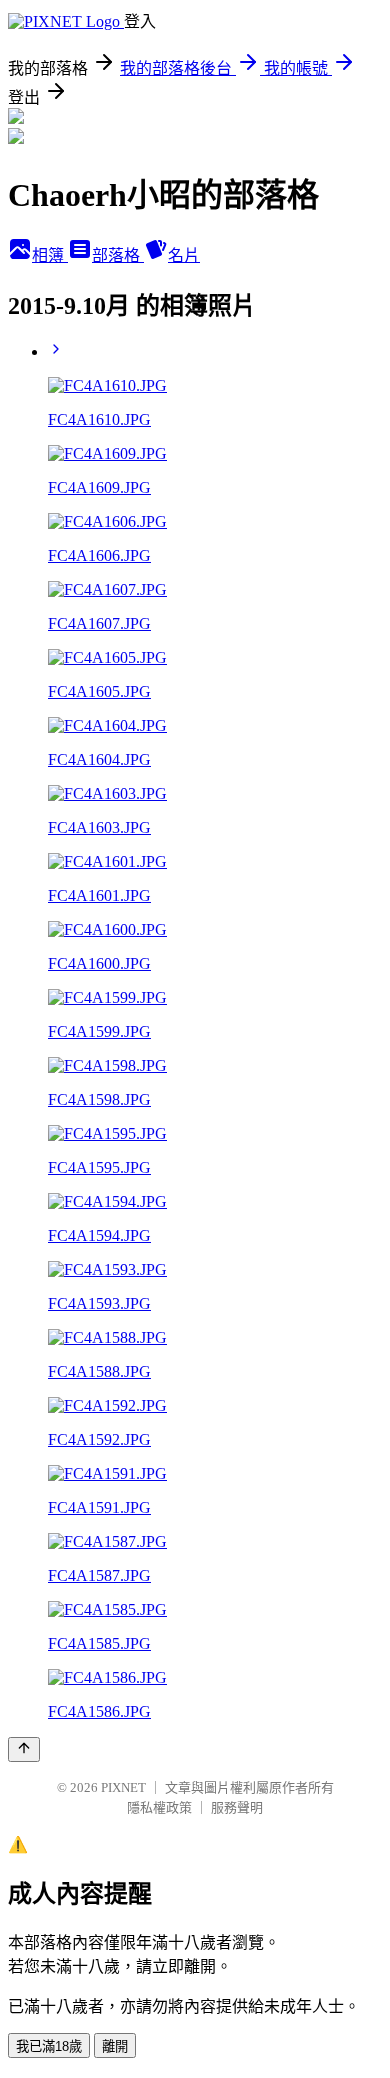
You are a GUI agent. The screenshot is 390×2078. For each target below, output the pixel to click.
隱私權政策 (159, 1807)
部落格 (118, 255)
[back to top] (24, 1749)
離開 (115, 2046)
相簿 (50, 255)
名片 (184, 255)
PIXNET (123, 1787)
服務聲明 (237, 1807)
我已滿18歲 (49, 2046)
